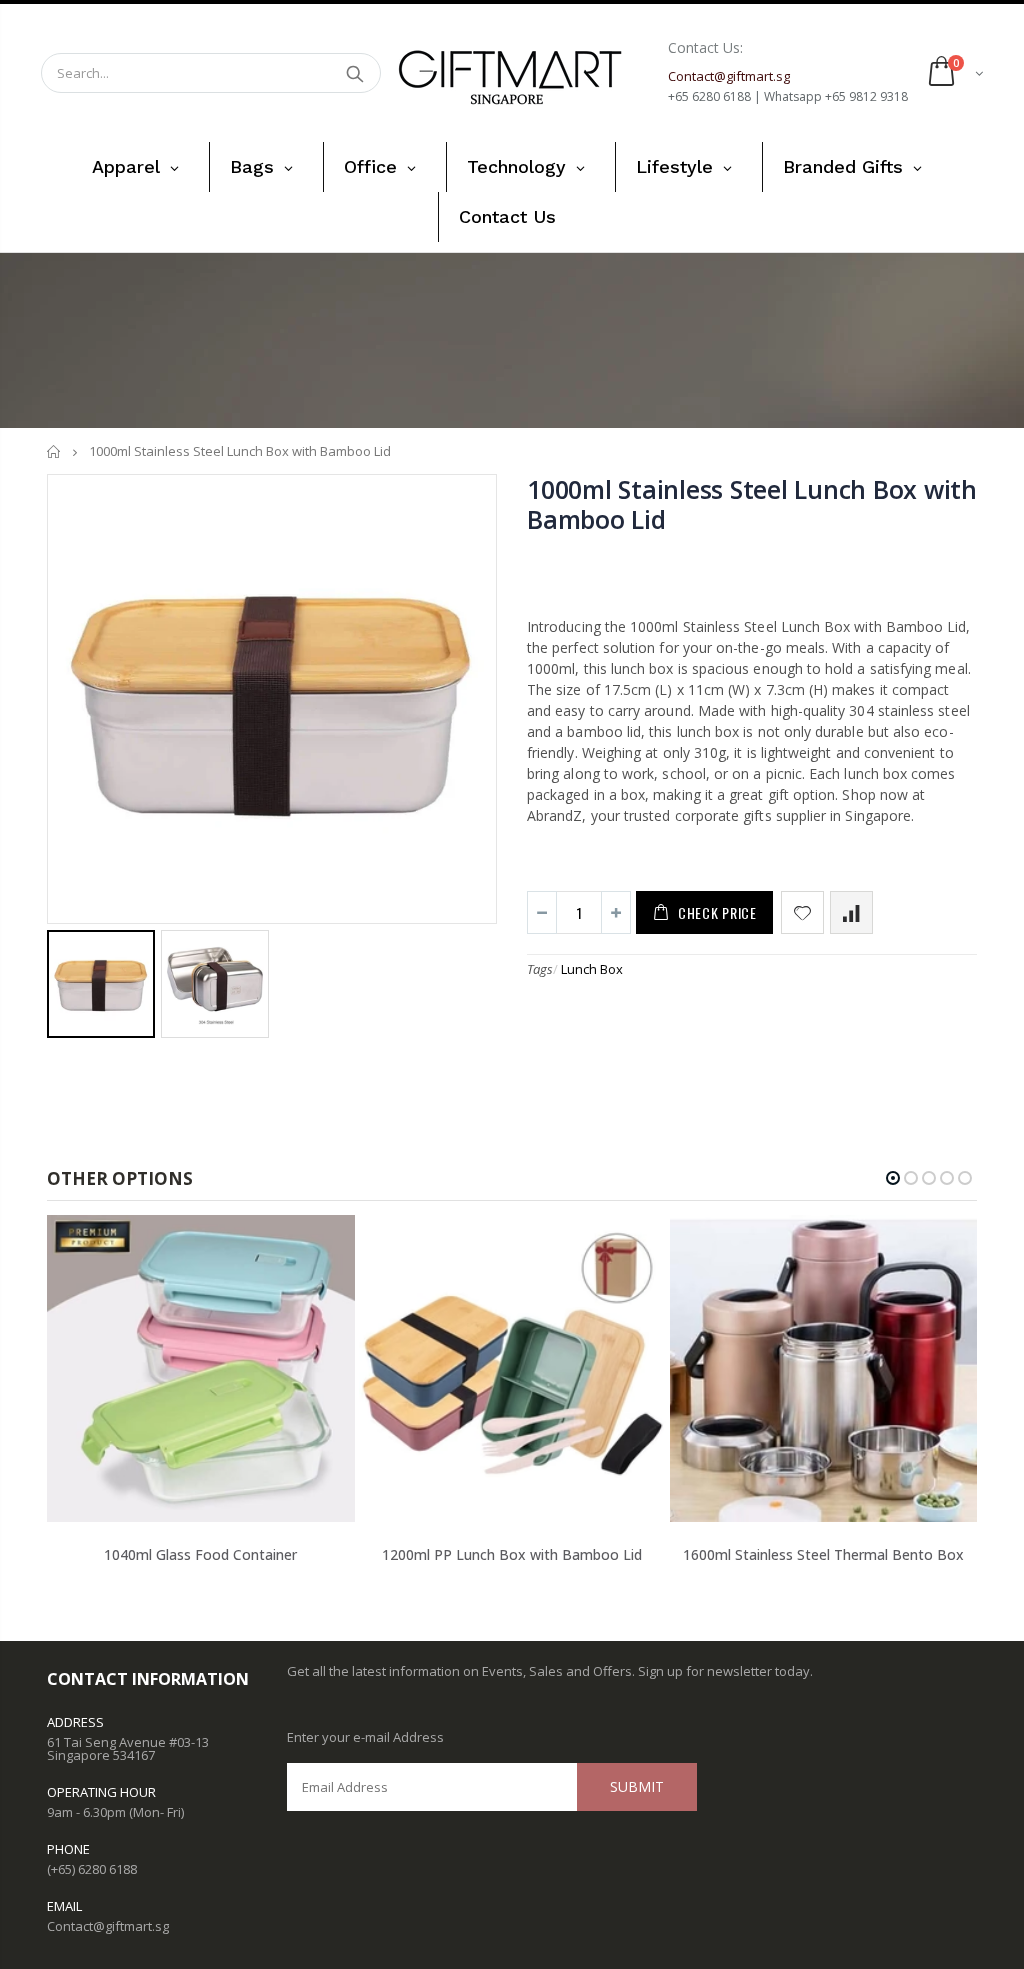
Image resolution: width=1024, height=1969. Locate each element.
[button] (893, 1178)
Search (355, 73)
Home (54, 451)
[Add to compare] (851, 912)
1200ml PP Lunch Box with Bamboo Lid (512, 1554)
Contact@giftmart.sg (108, 1926)
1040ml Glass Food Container (200, 1554)
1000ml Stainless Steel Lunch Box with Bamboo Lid (752, 504)
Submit (637, 1786)
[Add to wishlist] (802, 912)
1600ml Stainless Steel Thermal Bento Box (823, 1554)
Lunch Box (592, 969)
